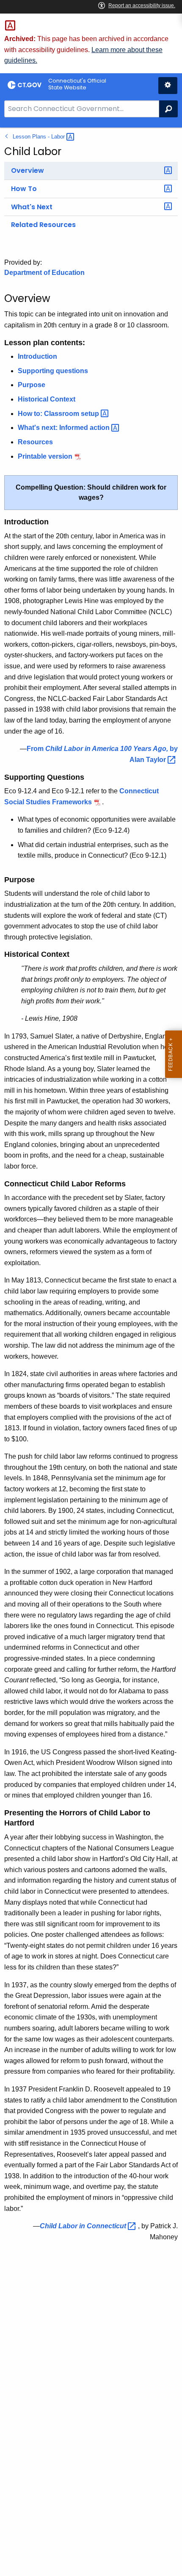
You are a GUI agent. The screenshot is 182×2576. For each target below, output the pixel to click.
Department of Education (44, 273)
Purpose (32, 385)
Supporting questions (53, 371)
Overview (28, 170)
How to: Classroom (59, 414)
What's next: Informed (65, 428)
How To (24, 189)
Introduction (37, 356)
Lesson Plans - (40, 137)
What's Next (32, 207)
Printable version (45, 456)
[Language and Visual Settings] (168, 86)
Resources (35, 442)
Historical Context (47, 399)
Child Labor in (84, 2226)
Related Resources (43, 225)
